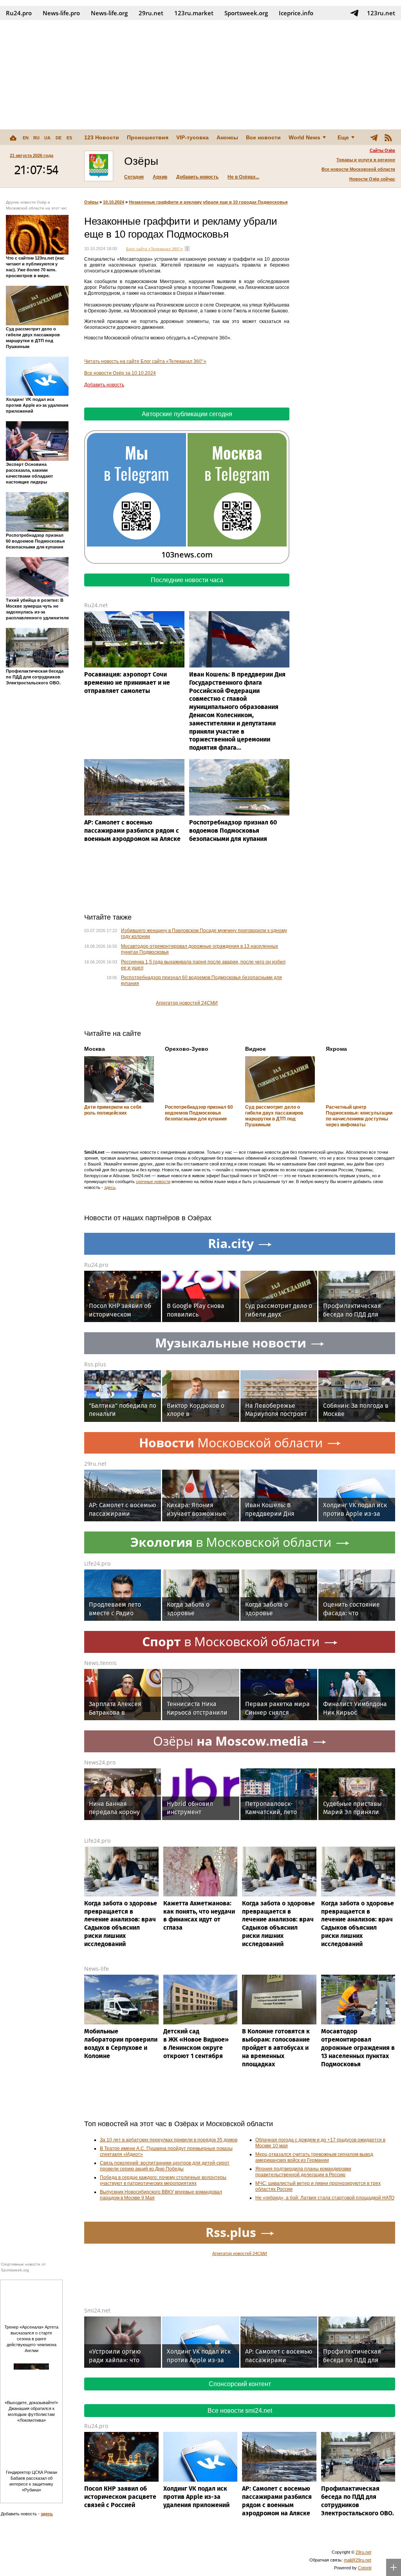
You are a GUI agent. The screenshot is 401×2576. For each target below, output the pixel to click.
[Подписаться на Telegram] (354, 13)
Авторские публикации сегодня (187, 414)
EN (26, 138)
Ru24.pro (19, 13)
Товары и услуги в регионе (366, 160)
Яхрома (336, 1049)
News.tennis (100, 1663)
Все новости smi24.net (240, 2411)
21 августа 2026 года (32, 155)
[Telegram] (374, 137)
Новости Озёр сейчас (372, 179)
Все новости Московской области (358, 169)
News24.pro (100, 1762)
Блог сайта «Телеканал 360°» (154, 249)
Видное (256, 1049)
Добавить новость (197, 177)
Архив (160, 177)
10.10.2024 (114, 202)
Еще (343, 137)
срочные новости (153, 1182)
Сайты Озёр (382, 150)
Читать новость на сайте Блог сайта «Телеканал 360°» (145, 361)
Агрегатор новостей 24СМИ (187, 1003)
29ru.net (151, 13)
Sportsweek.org (246, 13)
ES (69, 138)
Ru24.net (96, 605)
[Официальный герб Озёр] (99, 166)
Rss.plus (95, 1364)
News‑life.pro (61, 13)
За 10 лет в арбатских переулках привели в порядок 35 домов (169, 2140)
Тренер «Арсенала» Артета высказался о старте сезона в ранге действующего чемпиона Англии (31, 2339)
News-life (97, 1969)
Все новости (263, 137)
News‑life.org (109, 13)
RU (36, 138)
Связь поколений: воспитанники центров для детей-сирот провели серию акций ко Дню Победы (165, 2166)
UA (47, 138)
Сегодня (134, 177)
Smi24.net (97, 2310)
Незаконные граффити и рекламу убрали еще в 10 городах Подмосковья (208, 202)
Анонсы (227, 137)
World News (304, 137)
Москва (95, 1049)
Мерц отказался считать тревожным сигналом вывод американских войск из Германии (314, 2157)
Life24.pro (97, 1563)
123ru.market (194, 13)
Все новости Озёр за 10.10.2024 (120, 373)
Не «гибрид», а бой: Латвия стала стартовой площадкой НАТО (325, 2198)
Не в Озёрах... (243, 177)
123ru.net (381, 13)
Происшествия (148, 137)
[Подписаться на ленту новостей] (388, 137)
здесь (110, 1187)
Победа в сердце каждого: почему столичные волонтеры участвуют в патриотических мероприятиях (163, 2180)
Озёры (91, 202)
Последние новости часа (187, 580)
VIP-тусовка (192, 137)
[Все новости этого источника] (187, 249)
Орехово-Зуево (187, 1049)
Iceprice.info (296, 13)
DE (59, 138)
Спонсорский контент (240, 2384)
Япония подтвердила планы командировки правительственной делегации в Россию (303, 2172)
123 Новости (102, 137)
